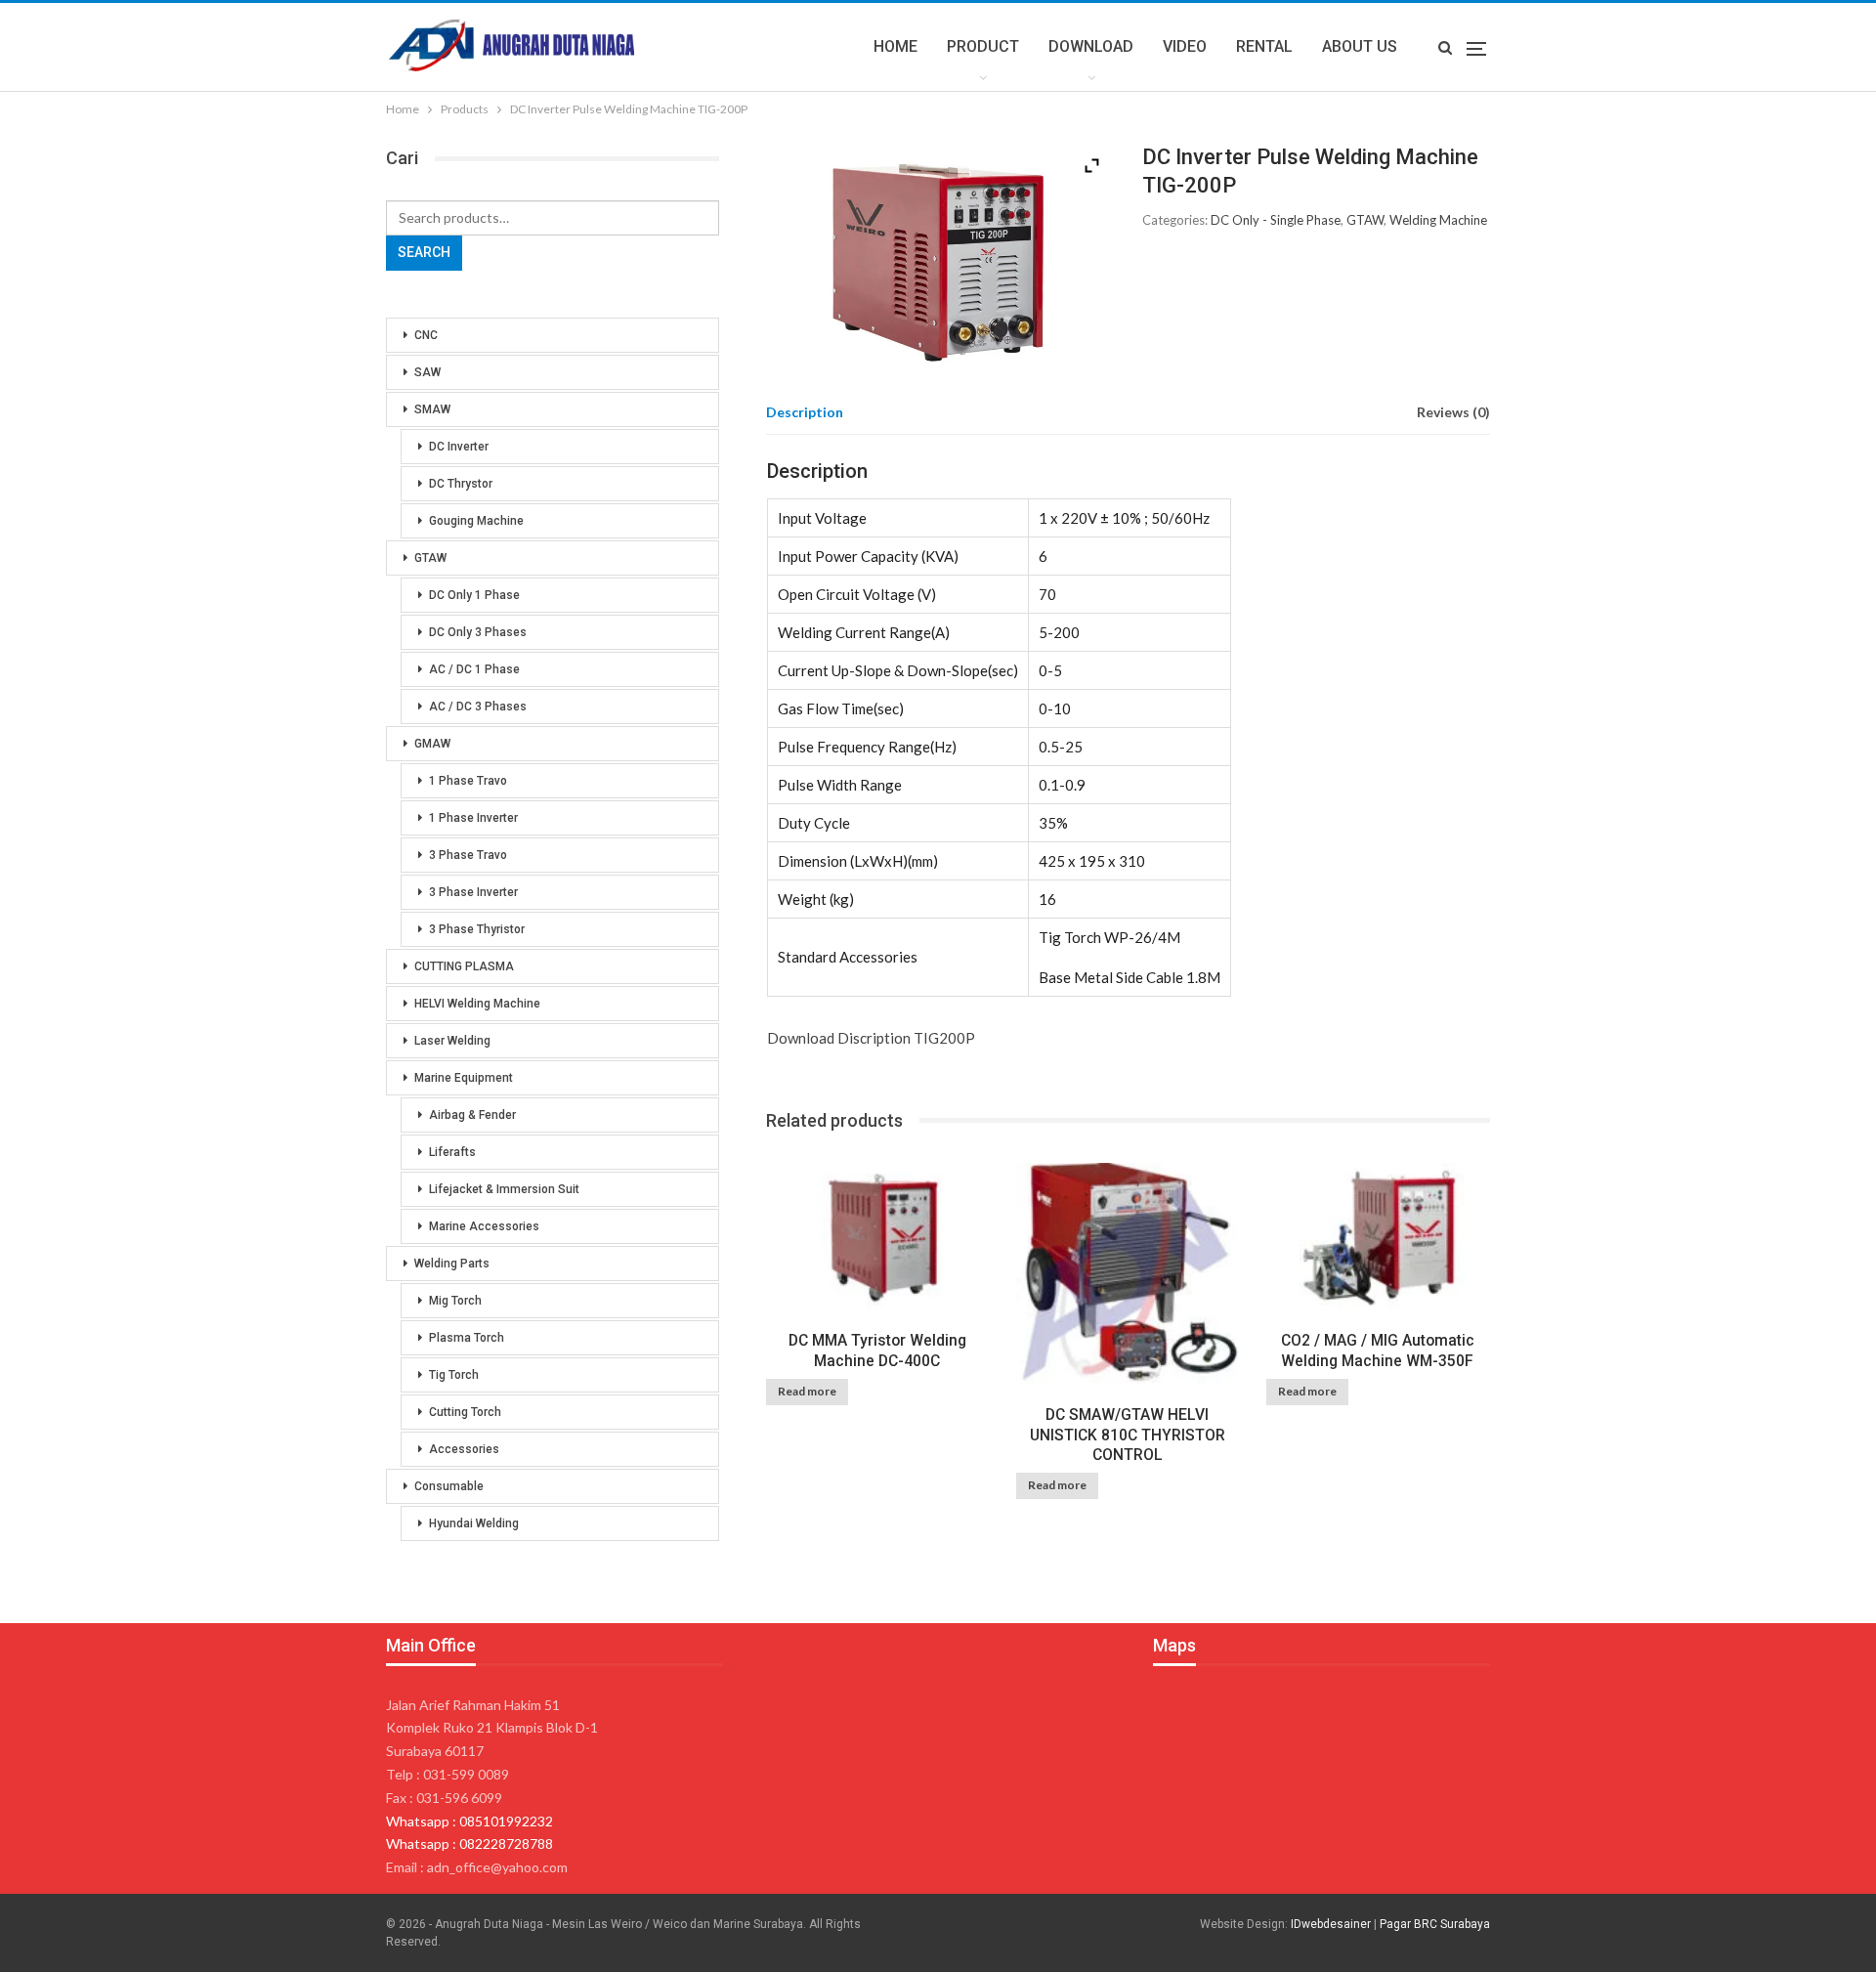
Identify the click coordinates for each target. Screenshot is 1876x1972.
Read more (807, 1391)
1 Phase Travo (468, 781)
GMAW (432, 744)
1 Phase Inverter (473, 818)
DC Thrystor (461, 484)
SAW (427, 372)
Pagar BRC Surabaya (1435, 1924)
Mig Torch (455, 1301)
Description (805, 412)
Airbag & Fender (472, 1115)
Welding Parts (452, 1264)
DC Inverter (459, 447)
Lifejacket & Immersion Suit (504, 1189)
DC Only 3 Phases (478, 632)
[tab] (805, 412)
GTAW (1365, 220)
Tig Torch (454, 1375)
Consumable (449, 1486)
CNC (426, 335)
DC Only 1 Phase (474, 595)
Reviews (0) (1453, 412)
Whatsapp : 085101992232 (469, 1821)
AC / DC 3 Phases (478, 707)
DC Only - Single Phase (1276, 220)
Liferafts (452, 1152)
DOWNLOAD (1091, 46)
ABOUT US (1360, 46)
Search (424, 252)
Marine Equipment (464, 1078)
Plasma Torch (467, 1338)
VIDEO (1185, 46)
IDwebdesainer (1331, 1924)
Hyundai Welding (474, 1523)
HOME (895, 46)
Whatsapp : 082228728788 (469, 1843)
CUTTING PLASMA (464, 966)
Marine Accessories (484, 1226)
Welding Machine (1438, 220)
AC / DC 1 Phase (474, 669)
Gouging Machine (476, 521)
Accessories (464, 1449)
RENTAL (1264, 46)
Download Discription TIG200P (871, 1038)
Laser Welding (452, 1041)
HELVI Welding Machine (477, 1004)
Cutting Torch (465, 1412)
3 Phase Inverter (473, 892)
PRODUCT (983, 46)
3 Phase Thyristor (477, 929)
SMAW (432, 409)
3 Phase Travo (468, 855)
